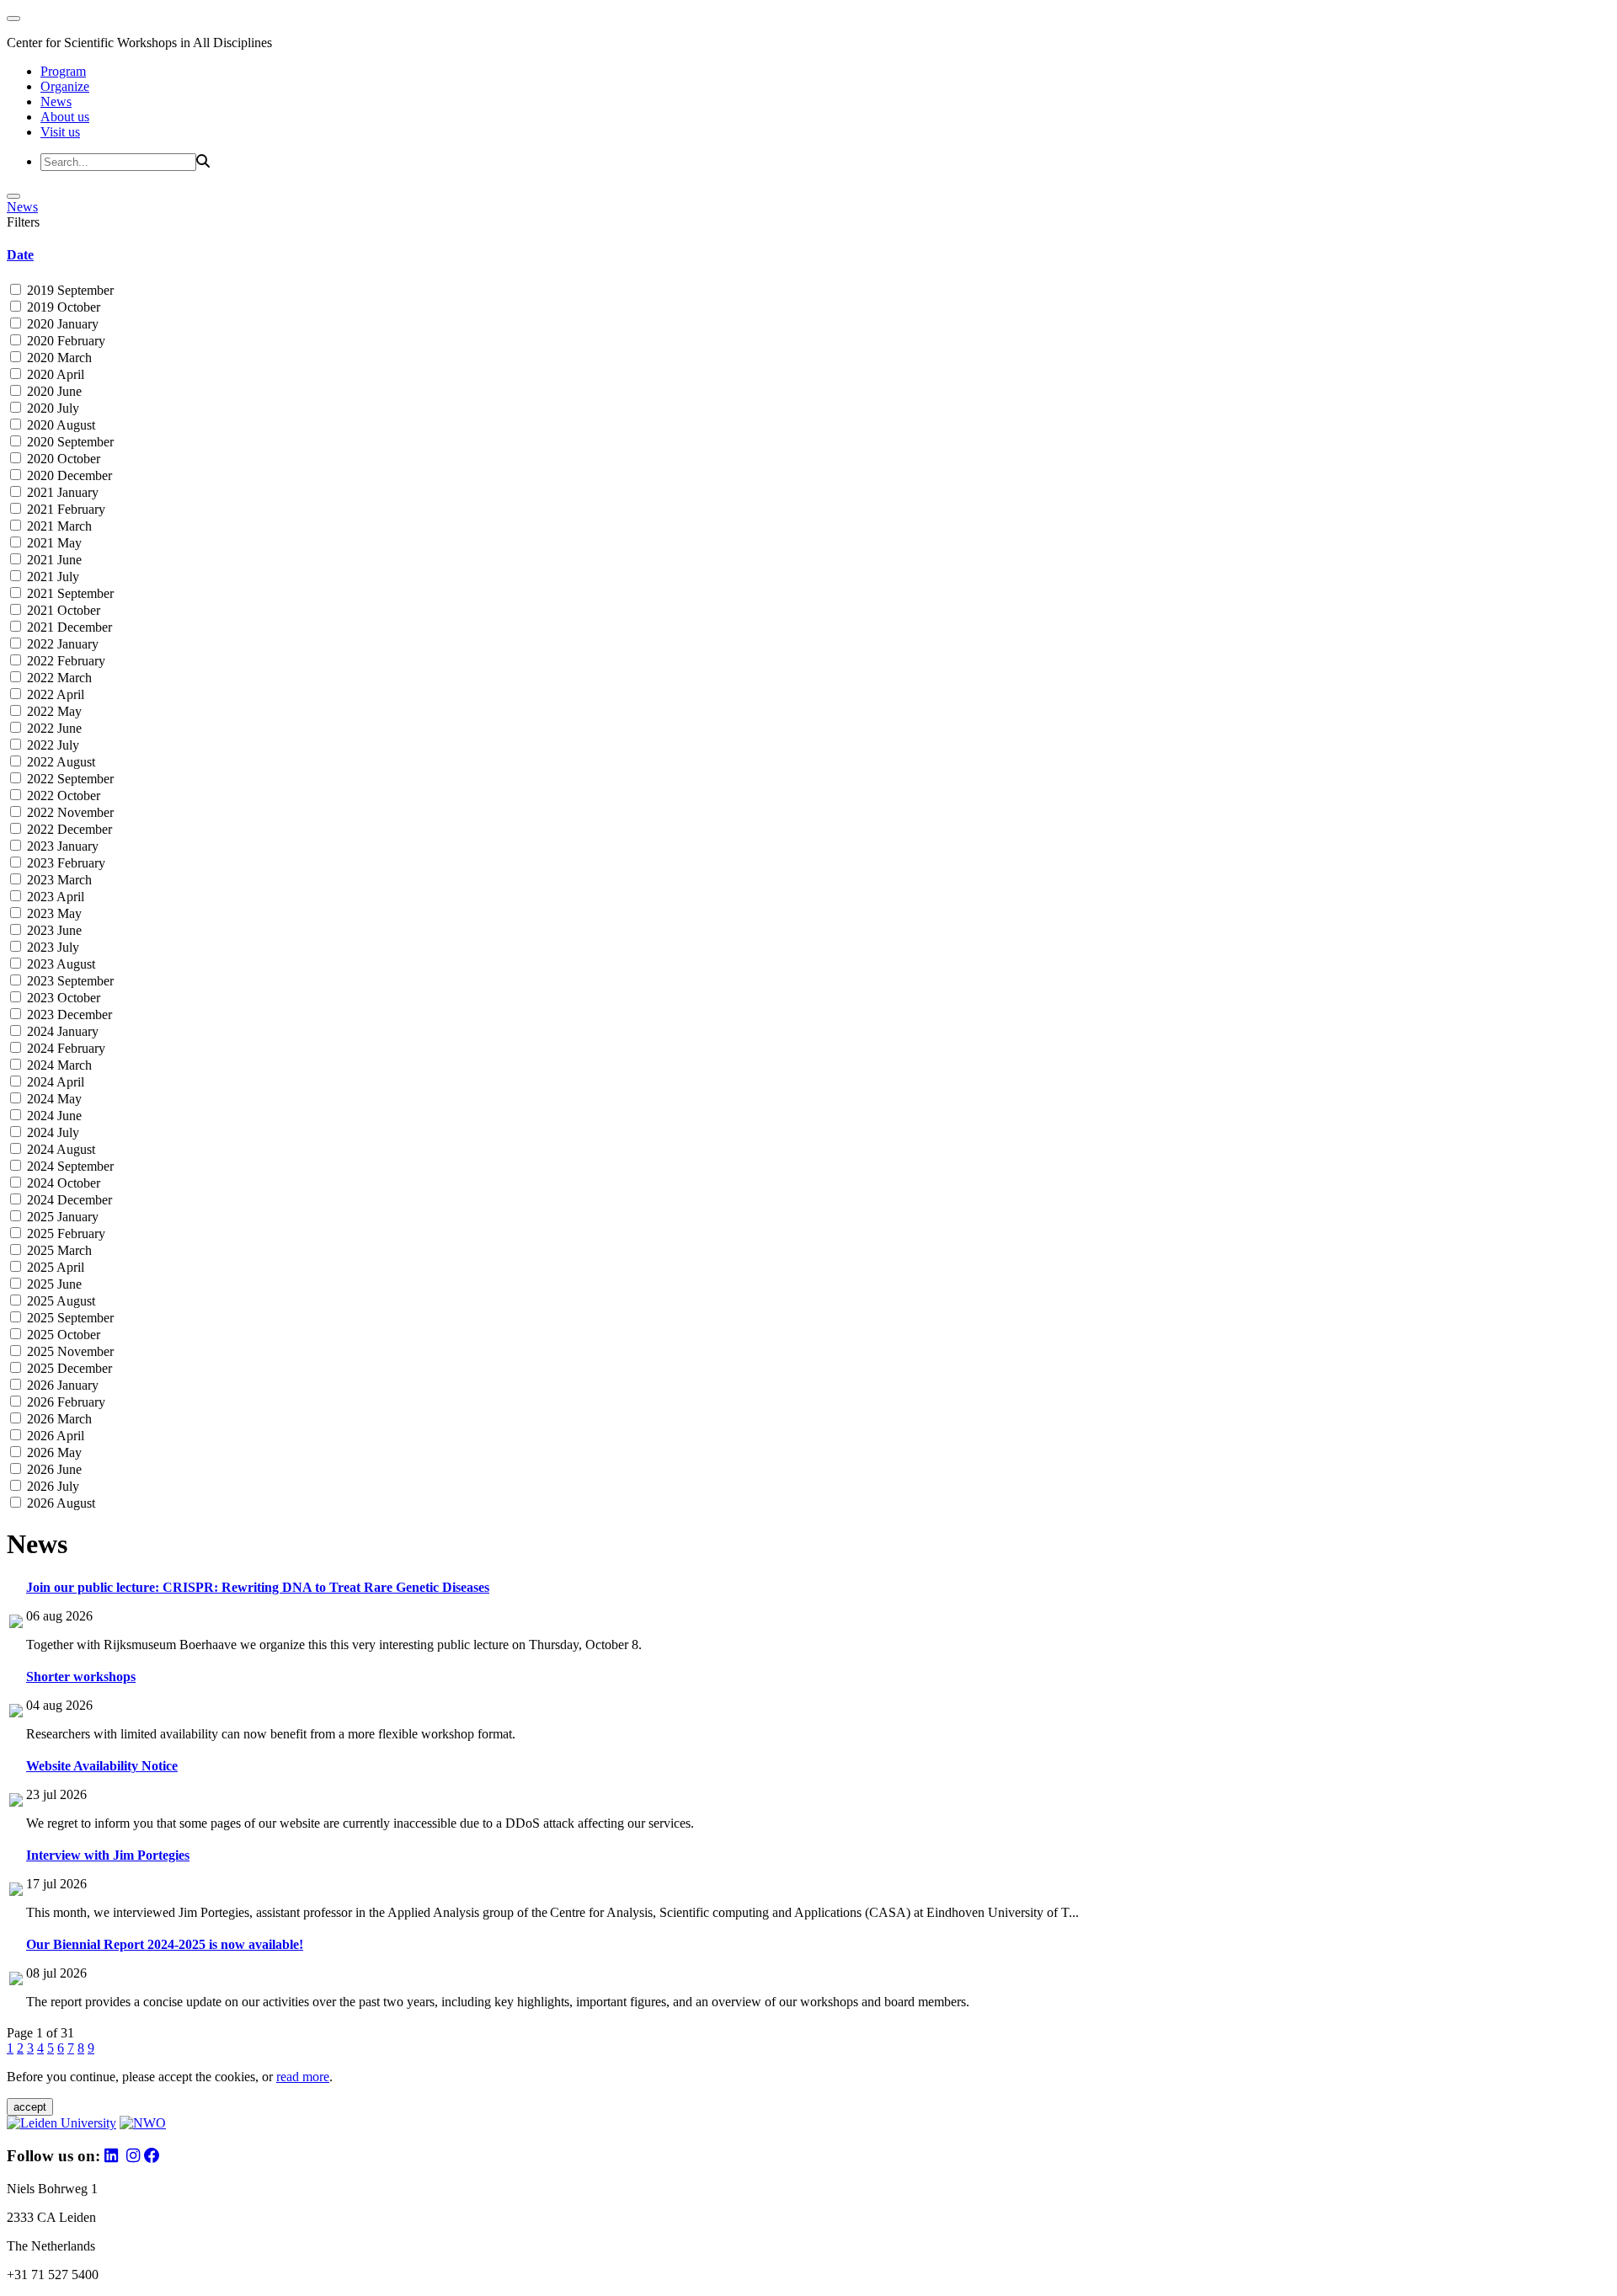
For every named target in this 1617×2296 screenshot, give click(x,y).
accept (30, 2107)
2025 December (68, 1368)
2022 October (62, 796)
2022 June (53, 728)
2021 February (64, 509)
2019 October (62, 307)
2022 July (51, 745)
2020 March (58, 358)
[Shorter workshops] (16, 1713)
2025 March (58, 1250)
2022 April (54, 694)
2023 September (69, 981)
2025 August (59, 1301)
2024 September (69, 1166)
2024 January (61, 1031)
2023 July (51, 947)
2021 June (53, 560)
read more (303, 2077)
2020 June (53, 391)
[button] (808, 255)
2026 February (64, 1402)
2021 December (68, 627)
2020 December (68, 475)
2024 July (51, 1132)
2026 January (61, 1385)
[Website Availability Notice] (16, 1802)
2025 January (61, 1217)
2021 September (69, 593)
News (56, 101)
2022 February (64, 661)
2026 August (59, 1503)
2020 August (59, 425)
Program (63, 71)
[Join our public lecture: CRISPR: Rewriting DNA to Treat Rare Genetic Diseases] (16, 1623)
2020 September (69, 442)
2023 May (53, 913)
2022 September (69, 779)
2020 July (51, 408)
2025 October (62, 1335)
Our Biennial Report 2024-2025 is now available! (165, 1944)
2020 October (62, 459)
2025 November (69, 1351)
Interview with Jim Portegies (108, 1855)
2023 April (54, 897)
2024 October (62, 1183)
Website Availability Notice (102, 1766)
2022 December (68, 829)
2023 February (64, 863)
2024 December (68, 1200)
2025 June (53, 1284)
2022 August (59, 762)
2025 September (69, 1318)
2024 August (59, 1149)
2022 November (69, 812)
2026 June (53, 1469)
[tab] (808, 255)
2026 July (51, 1486)
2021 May (53, 543)
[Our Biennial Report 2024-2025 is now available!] (16, 1981)
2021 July (51, 577)
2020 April (54, 374)
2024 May (53, 1099)
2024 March (58, 1065)
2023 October (62, 998)
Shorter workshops (81, 1677)
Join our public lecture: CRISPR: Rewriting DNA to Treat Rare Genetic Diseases (258, 1587)
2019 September (69, 290)
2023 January (61, 846)
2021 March (58, 526)
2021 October (62, 610)
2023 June (53, 930)
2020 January (61, 324)
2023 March (58, 880)
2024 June (53, 1116)
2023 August (59, 964)
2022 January (61, 644)
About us (65, 117)
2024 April (54, 1082)
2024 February (64, 1048)
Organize (65, 86)
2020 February (64, 341)
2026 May (53, 1452)
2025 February (64, 1233)
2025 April (54, 1267)
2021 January (61, 492)
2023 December (68, 1015)
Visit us (60, 132)
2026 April (54, 1436)
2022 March (58, 678)
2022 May (53, 711)
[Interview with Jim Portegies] (16, 1891)
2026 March (58, 1419)
